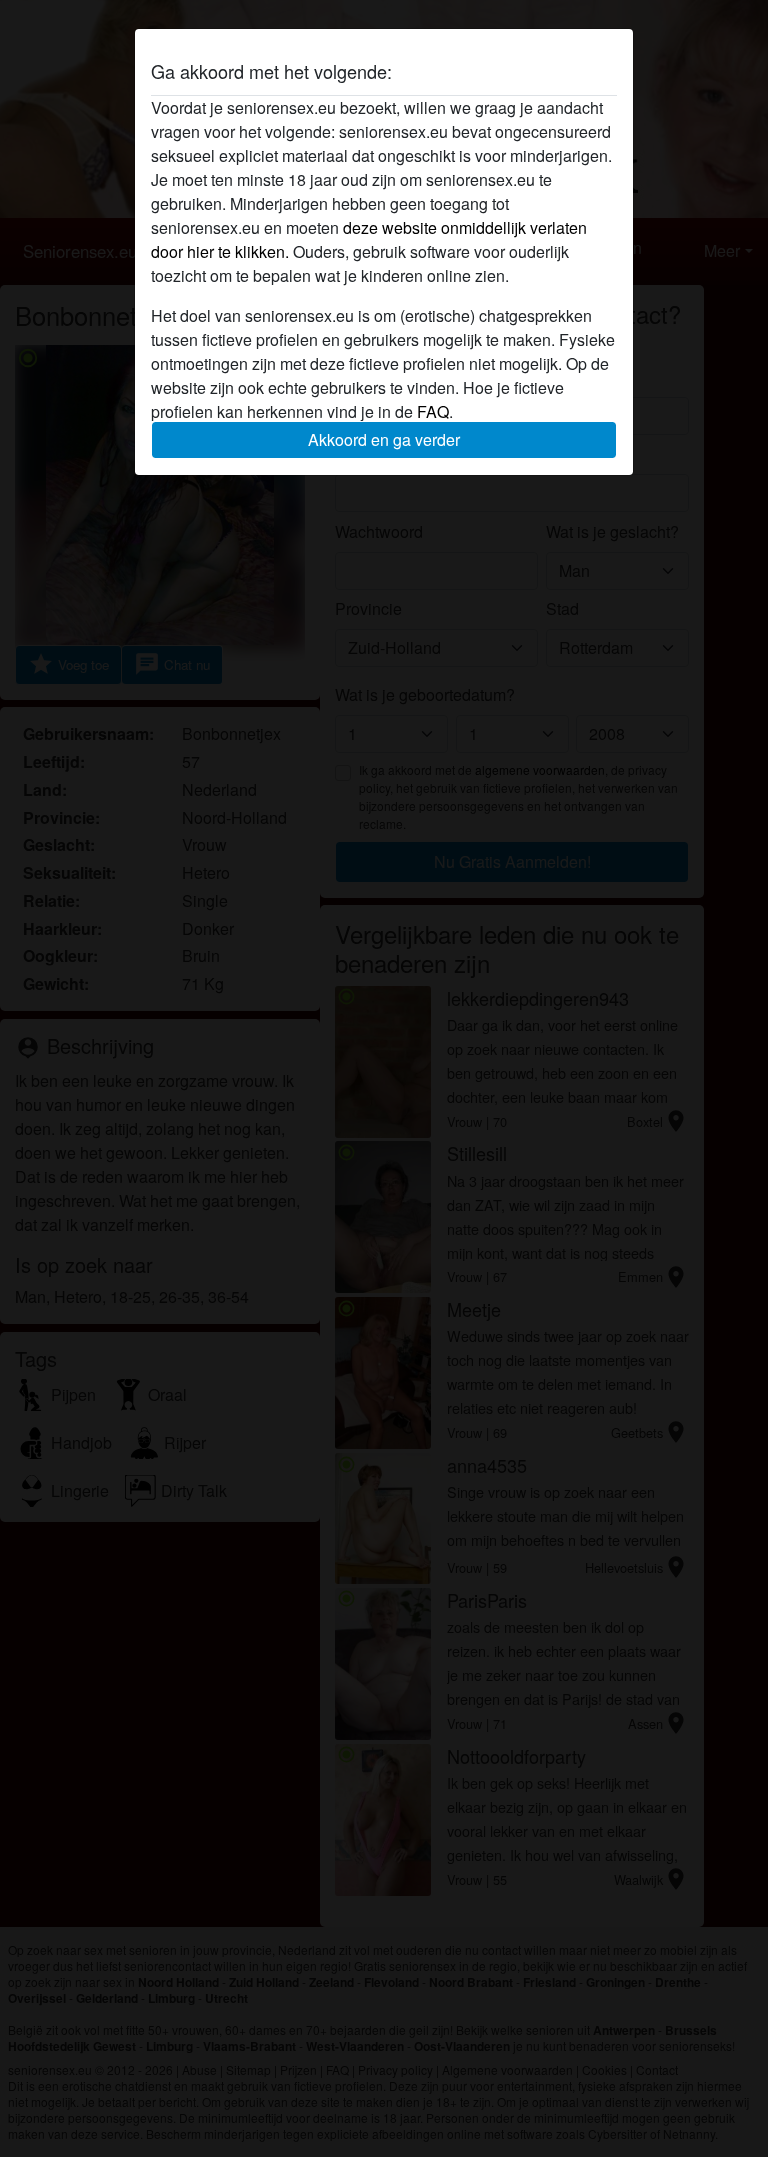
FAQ (433, 411)
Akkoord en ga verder (384, 439)
